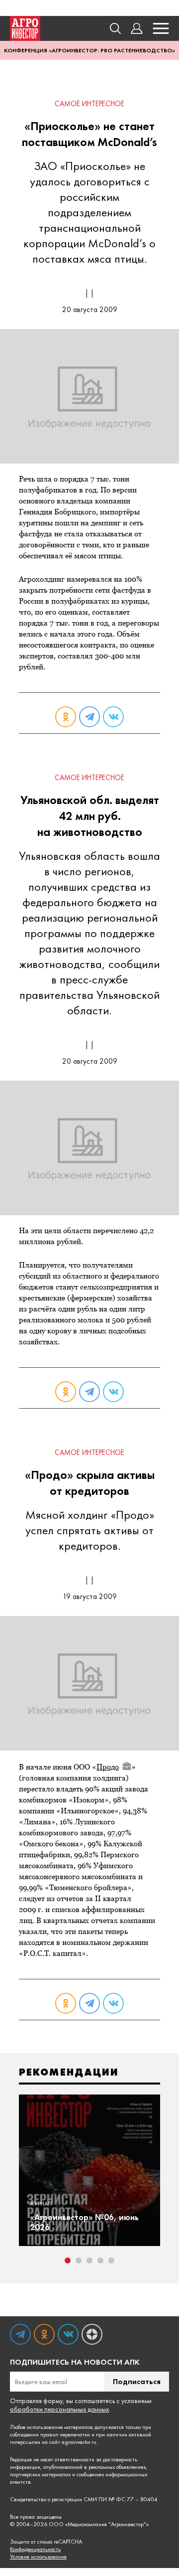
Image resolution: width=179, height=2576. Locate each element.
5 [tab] (111, 2260)
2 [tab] (79, 2260)
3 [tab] (89, 2260)
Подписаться (137, 2381)
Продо (108, 1767)
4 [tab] (100, 2260)
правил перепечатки (65, 2434)
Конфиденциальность (35, 2549)
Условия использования (38, 2557)
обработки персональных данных (59, 2409)
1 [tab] (68, 2260)
